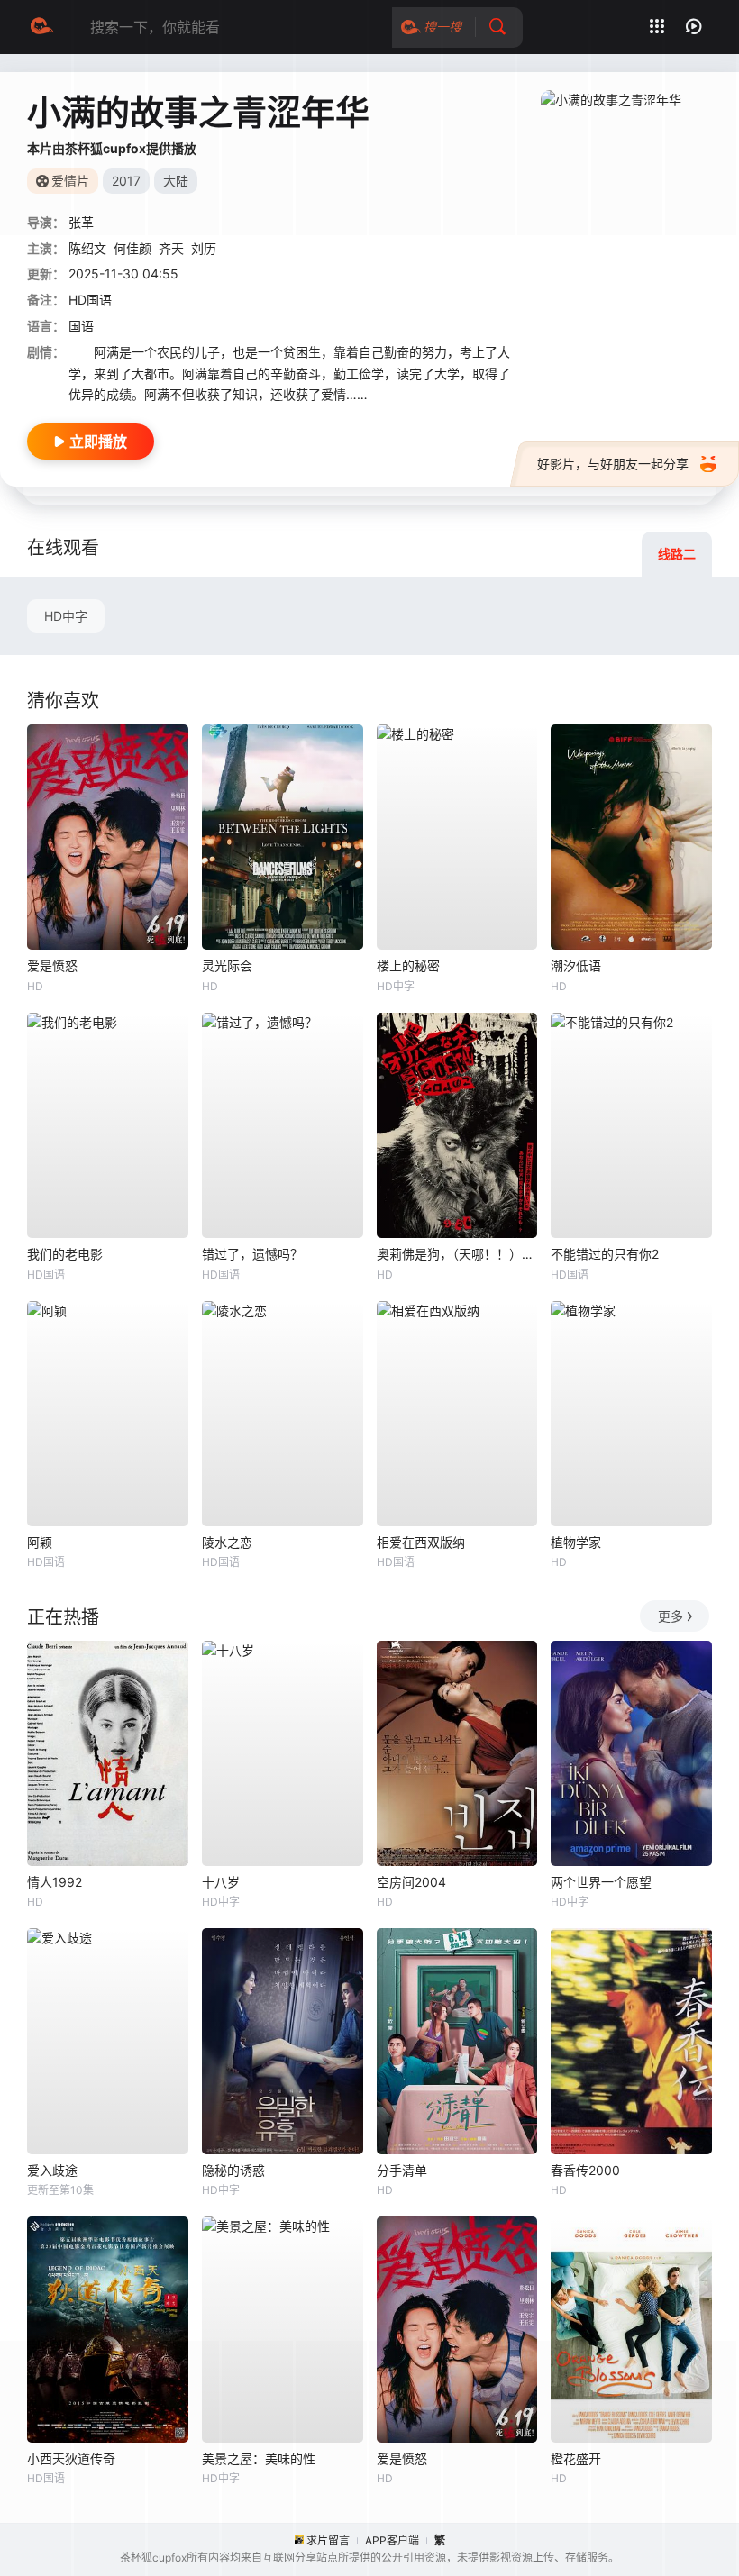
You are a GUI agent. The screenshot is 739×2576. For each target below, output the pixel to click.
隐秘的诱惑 (233, 2170)
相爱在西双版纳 (421, 1542)
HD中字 (66, 616)
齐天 (171, 248)
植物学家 (576, 1542)
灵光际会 (227, 965)
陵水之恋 (227, 1542)
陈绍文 (87, 248)
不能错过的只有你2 (605, 1254)
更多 (671, 1616)
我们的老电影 (65, 1254)
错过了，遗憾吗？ (252, 1254)
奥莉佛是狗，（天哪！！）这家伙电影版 (457, 1254)
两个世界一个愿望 (601, 1882)
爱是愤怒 (52, 965)
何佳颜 (132, 248)
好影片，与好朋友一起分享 (613, 464)
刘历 (204, 248)
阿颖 (40, 1542)
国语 (81, 326)
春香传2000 (585, 2170)
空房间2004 (411, 1882)
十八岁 (221, 1882)
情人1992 (55, 1882)
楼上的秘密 (408, 965)
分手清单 (402, 2170)
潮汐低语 (576, 965)
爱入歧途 (52, 2170)
